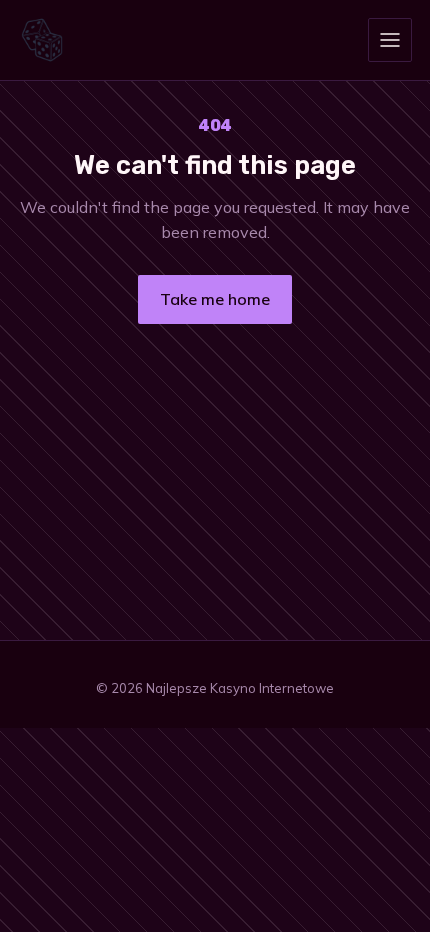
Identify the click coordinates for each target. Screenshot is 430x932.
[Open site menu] (390, 40)
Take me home (215, 299)
